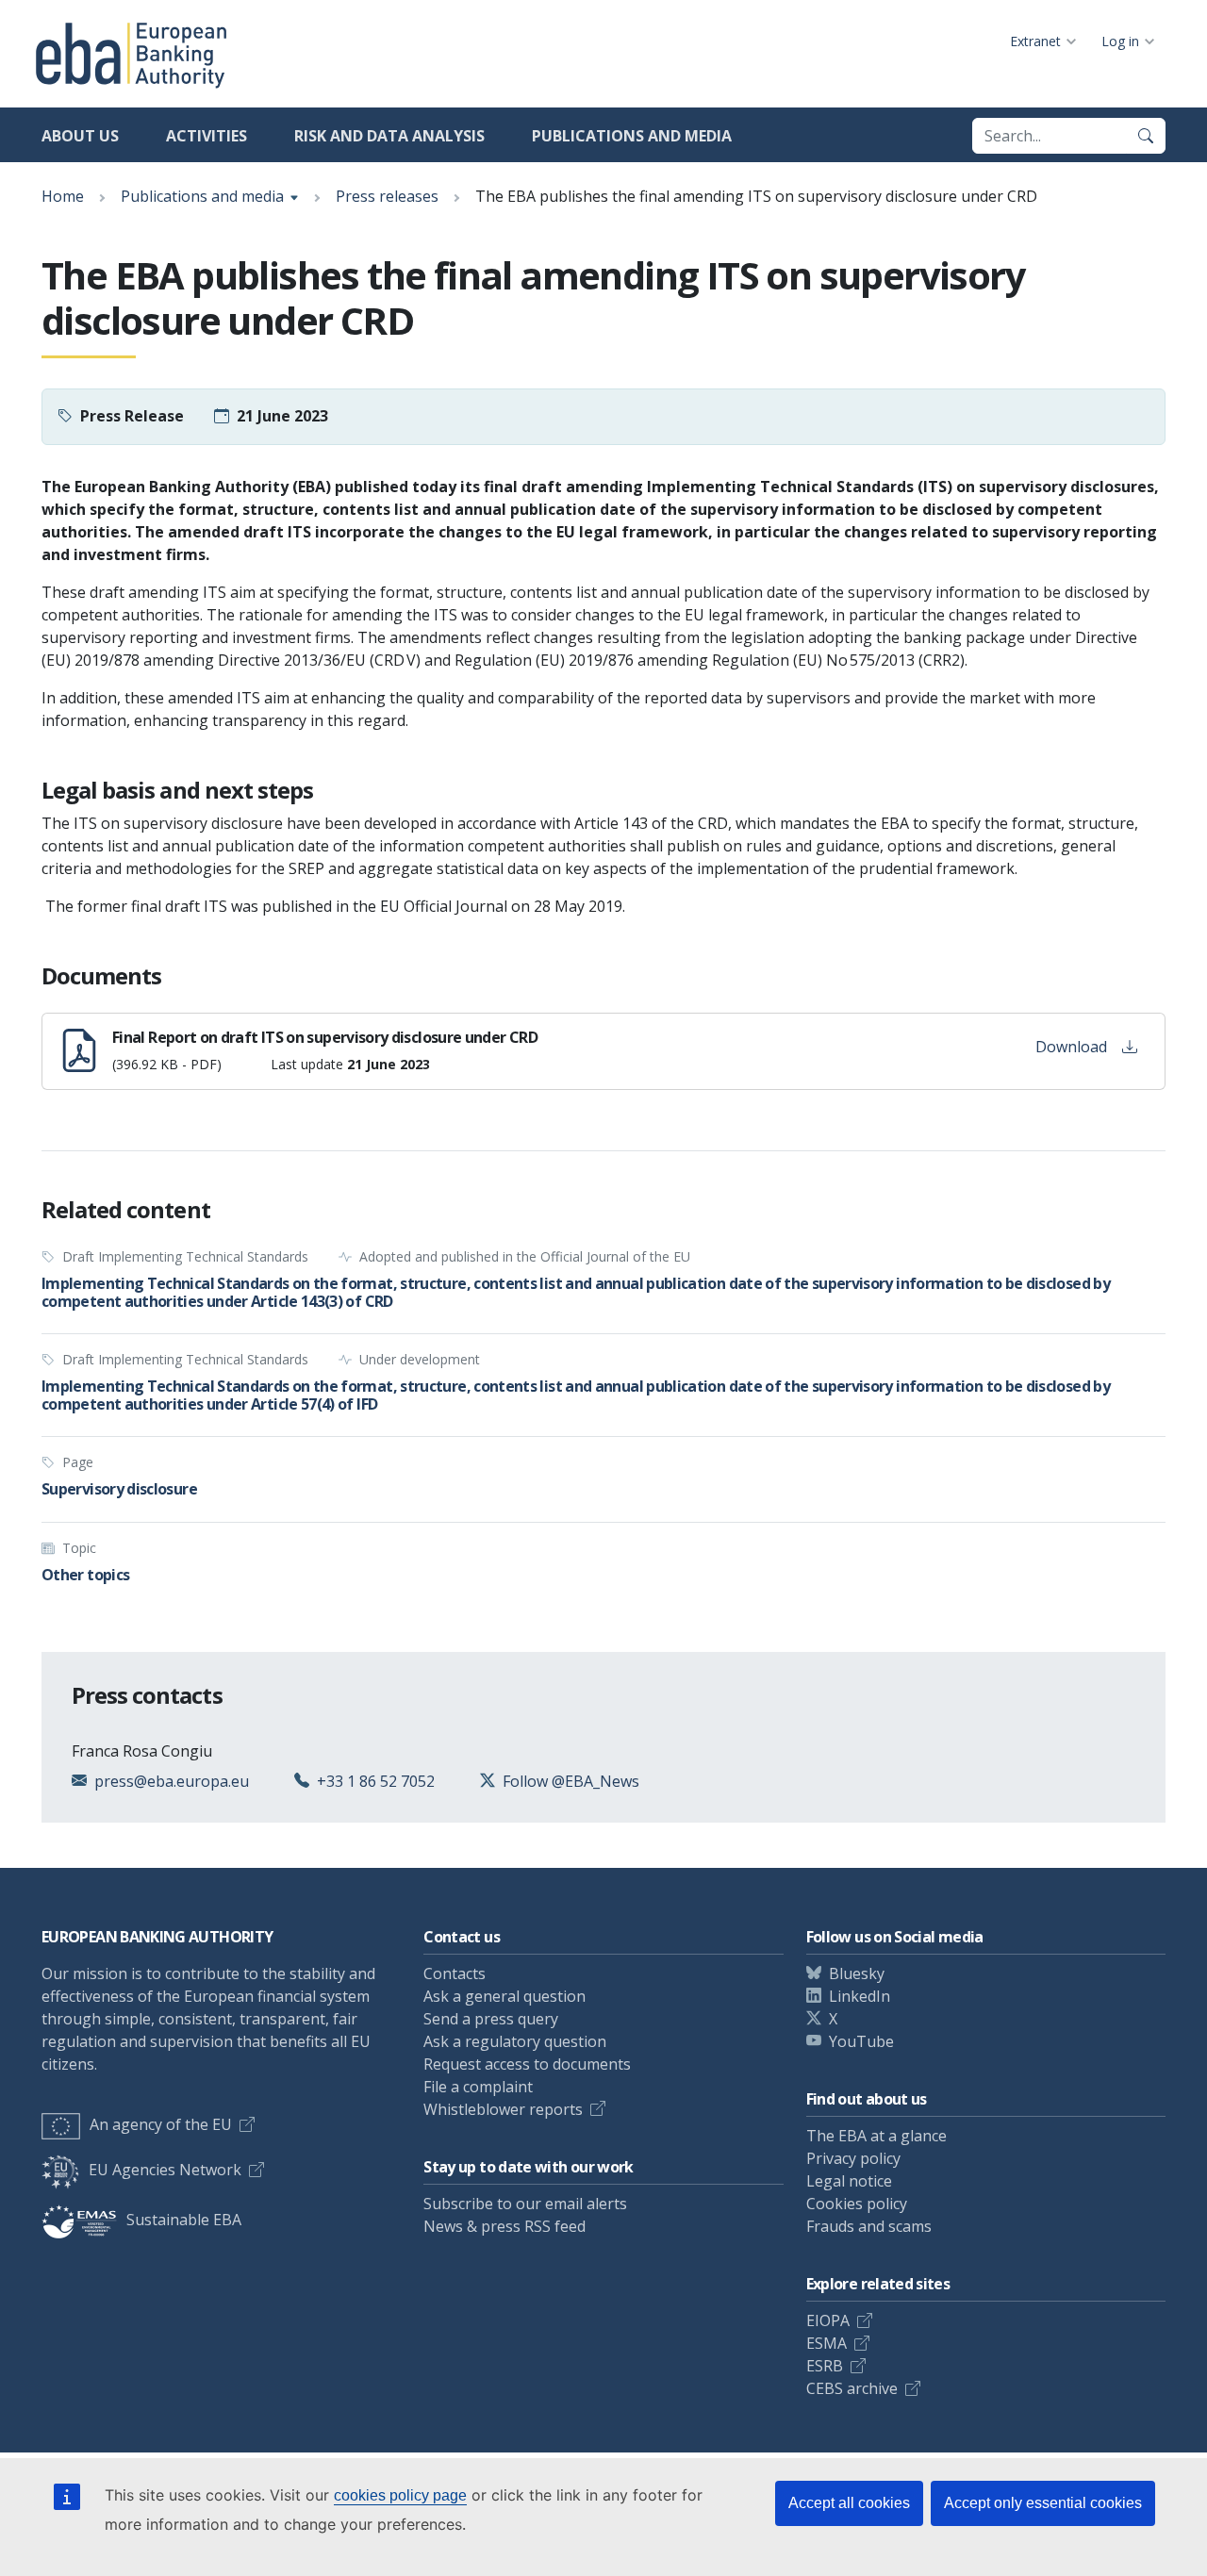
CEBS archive (852, 2388)
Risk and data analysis (389, 136)
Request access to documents (527, 2064)
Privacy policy (853, 2158)
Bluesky (857, 1973)
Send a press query (491, 2019)
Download (1071, 1047)
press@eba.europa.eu (172, 1781)
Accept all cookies (849, 2503)
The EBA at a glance (876, 2136)
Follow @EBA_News (571, 1781)
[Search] (1146, 136)
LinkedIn (860, 1996)
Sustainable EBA (184, 2220)
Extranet (1035, 41)
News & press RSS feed (504, 2226)
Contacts (455, 1973)
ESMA (827, 2343)
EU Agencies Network (165, 2170)
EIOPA (828, 2320)
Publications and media (632, 136)
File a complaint (478, 2087)
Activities (207, 136)
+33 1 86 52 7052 (376, 1781)
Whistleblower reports (503, 2109)
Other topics (85, 1575)
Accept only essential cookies (1043, 2503)
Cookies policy (857, 2204)
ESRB (825, 2366)
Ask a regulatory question (515, 2041)
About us (80, 136)
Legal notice (849, 2181)
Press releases (387, 196)
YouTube (861, 2041)
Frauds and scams (869, 2226)
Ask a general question (504, 1996)
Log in (1120, 41)
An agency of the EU (161, 2124)
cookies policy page (400, 2495)
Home (63, 196)
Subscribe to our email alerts (525, 2204)
